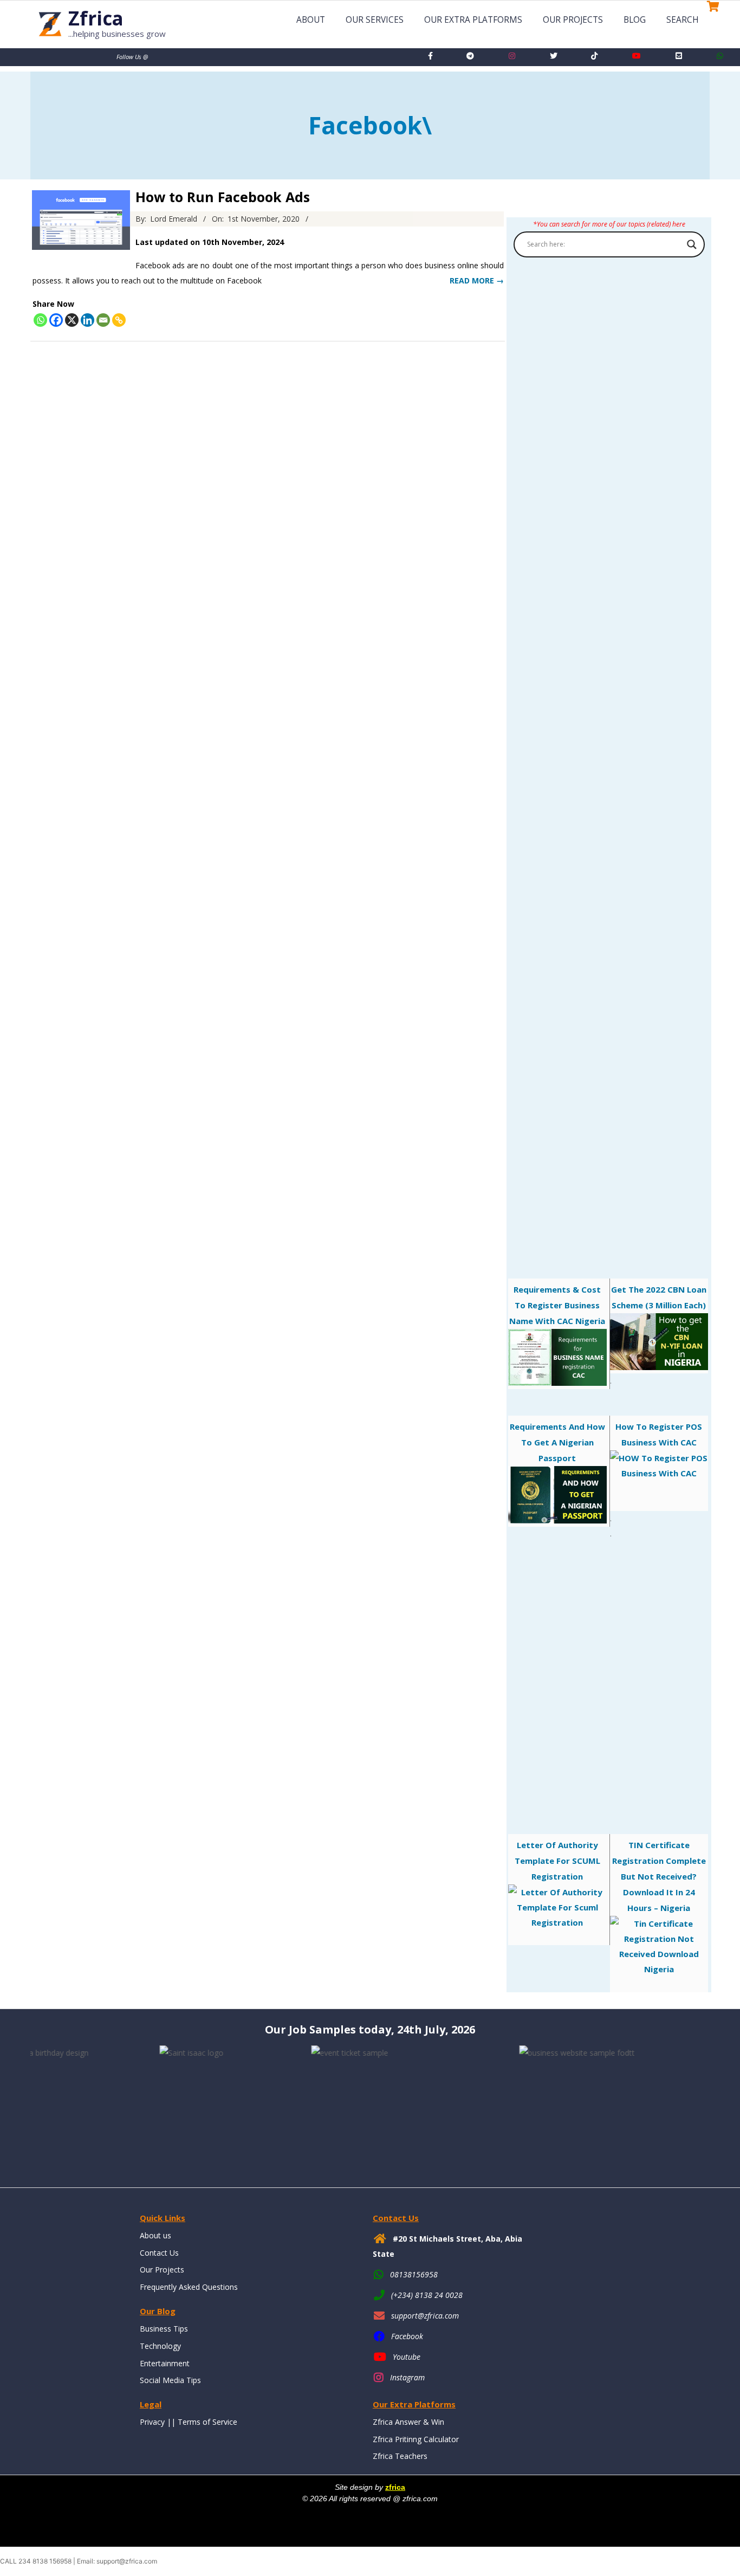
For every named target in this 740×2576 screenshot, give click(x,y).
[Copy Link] (119, 320)
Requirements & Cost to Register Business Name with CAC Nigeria (557, 1305)
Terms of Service (207, 2422)
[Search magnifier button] (692, 244)
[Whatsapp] (40, 320)
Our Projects (573, 20)
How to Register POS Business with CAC (659, 1434)
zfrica (395, 2487)
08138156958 (414, 2274)
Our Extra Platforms (473, 20)
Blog (635, 20)
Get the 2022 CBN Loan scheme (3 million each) (659, 1297)
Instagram (407, 2377)
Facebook (407, 2336)
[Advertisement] (609, 746)
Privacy (152, 2422)
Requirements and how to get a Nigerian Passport (557, 1442)
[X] (72, 320)
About (311, 20)
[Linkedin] (87, 320)
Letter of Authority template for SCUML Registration (557, 1861)
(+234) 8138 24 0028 (427, 2295)
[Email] (103, 320)
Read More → (477, 280)
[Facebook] (56, 320)
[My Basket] (710, 22)
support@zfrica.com (425, 2316)
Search (683, 20)
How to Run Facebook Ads (223, 197)
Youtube (407, 2357)
